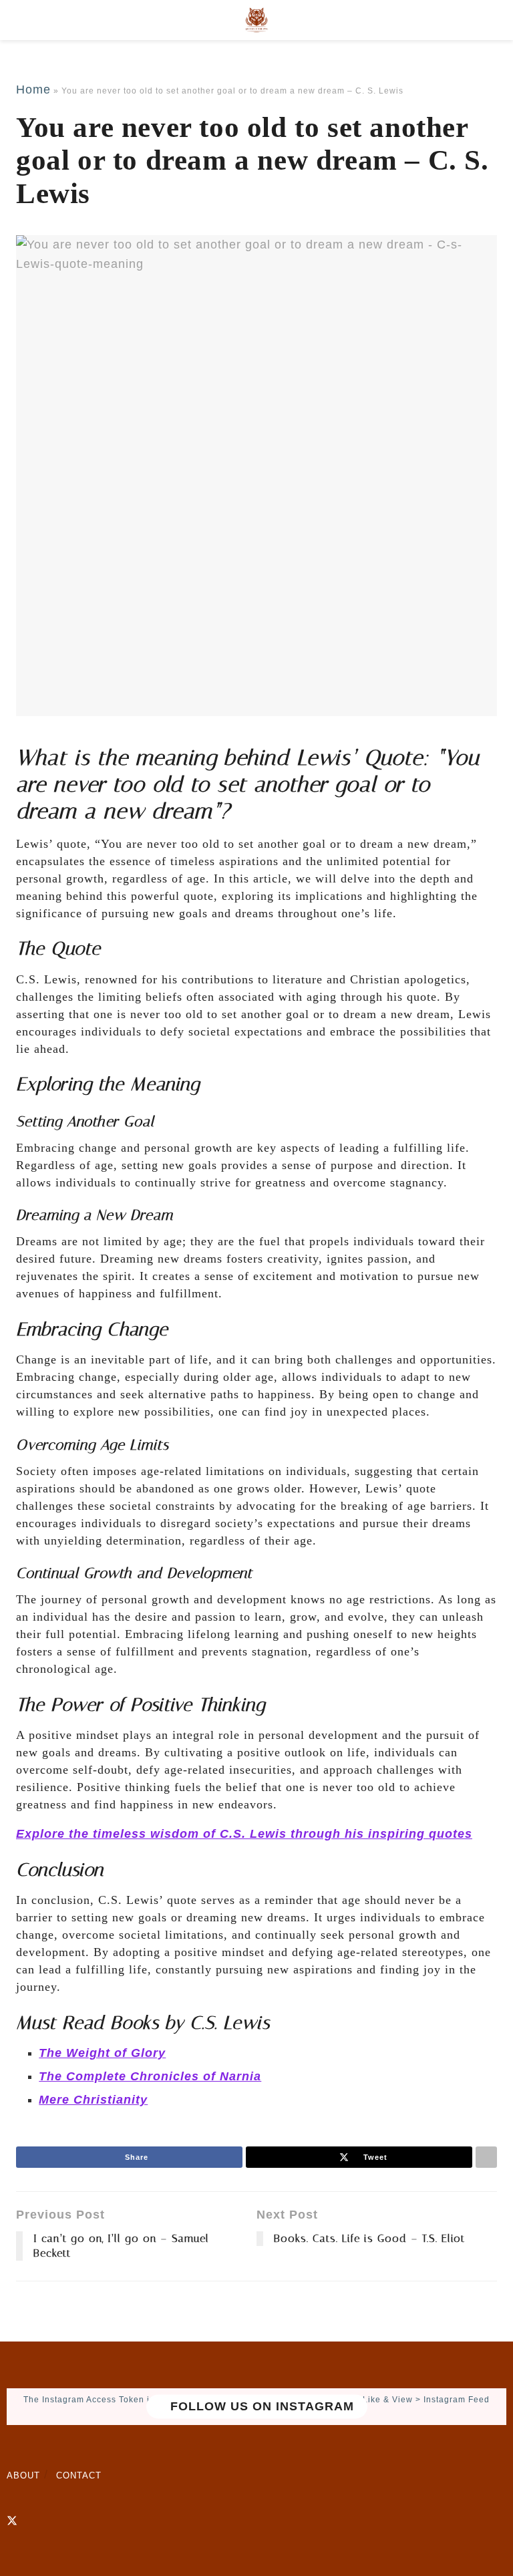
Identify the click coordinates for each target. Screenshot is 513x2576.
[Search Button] (491, 20)
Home (33, 90)
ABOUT (23, 2475)
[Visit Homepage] (256, 20)
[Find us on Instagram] (35, 2521)
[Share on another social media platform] (486, 2157)
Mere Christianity (93, 2100)
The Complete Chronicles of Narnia (150, 2076)
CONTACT (79, 2475)
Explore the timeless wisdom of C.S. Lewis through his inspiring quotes (244, 1834)
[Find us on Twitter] (12, 2521)
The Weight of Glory (102, 2053)
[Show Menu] (22, 20)
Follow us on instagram (260, 2406)
